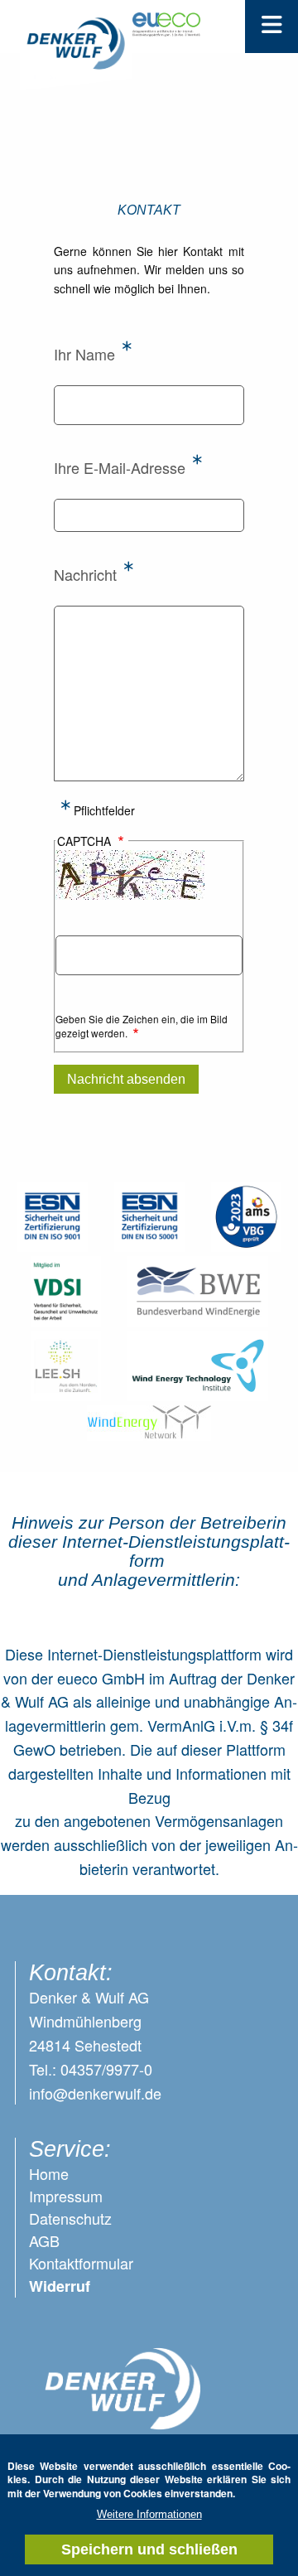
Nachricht (85, 574)
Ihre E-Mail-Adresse (120, 467)
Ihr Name (84, 354)
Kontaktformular (81, 2263)
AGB (44, 2240)
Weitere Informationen (149, 2514)
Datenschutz (70, 2218)
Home (49, 2173)
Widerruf (60, 2286)
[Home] (76, 53)
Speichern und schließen (149, 2549)
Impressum (66, 2196)
